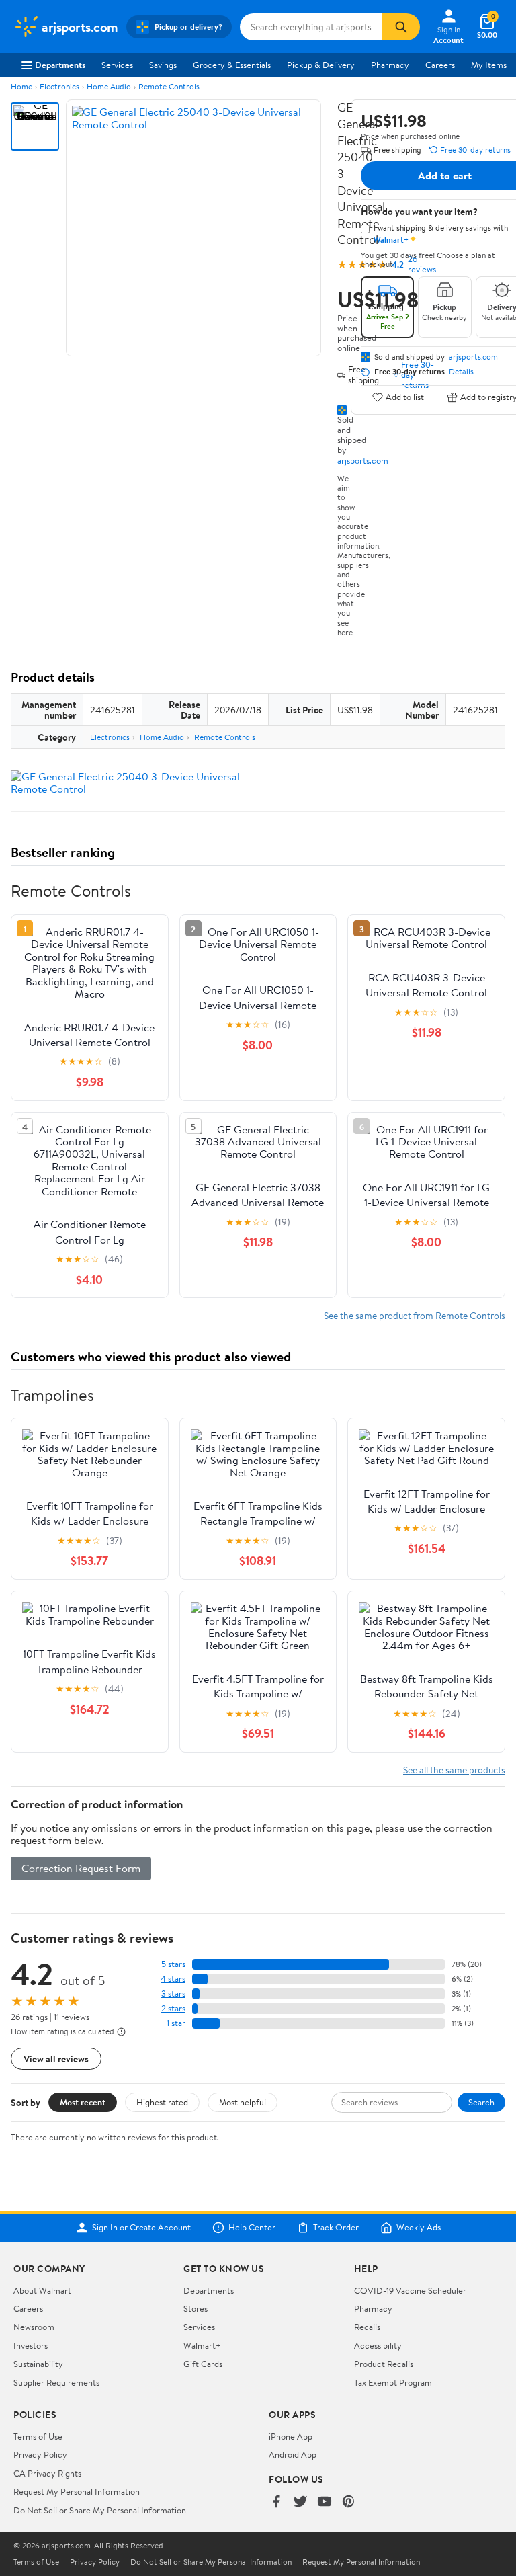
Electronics (59, 86)
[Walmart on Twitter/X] (300, 2502)
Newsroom (34, 2327)
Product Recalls (384, 2364)
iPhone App (291, 2436)
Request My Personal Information (77, 2491)
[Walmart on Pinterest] (349, 2502)
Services (117, 65)
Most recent (83, 2102)
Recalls (367, 2327)
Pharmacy (390, 65)
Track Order (336, 2228)
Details (461, 372)
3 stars (173, 1994)
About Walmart (42, 2290)
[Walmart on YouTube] (325, 2502)
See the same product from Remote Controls (415, 1315)
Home (21, 86)
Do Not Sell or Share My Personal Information (100, 2510)
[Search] (401, 27)
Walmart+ (202, 2345)
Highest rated (162, 2102)
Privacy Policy (40, 2454)
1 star (176, 2023)
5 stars (173, 1964)
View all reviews (56, 2059)
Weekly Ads (419, 2228)
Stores (196, 2308)
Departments (60, 65)
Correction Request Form (81, 1868)
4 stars (173, 1979)
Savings (163, 65)
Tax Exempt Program (393, 2382)
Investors (31, 2345)
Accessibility (378, 2345)
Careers (440, 65)
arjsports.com (363, 460)
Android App (293, 2454)
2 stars (173, 2008)
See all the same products (454, 1770)
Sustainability (38, 2364)
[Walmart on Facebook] (276, 2502)
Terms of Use (38, 2436)
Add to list (405, 397)
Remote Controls (169, 86)
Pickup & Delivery (321, 65)
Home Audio (109, 86)
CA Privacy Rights (47, 2473)
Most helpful (243, 2102)
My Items (489, 65)
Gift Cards (203, 2364)
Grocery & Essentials (232, 65)
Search (481, 2102)
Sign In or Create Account (141, 2228)
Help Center (252, 2228)
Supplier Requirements (56, 2382)
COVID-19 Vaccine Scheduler (410, 2290)
